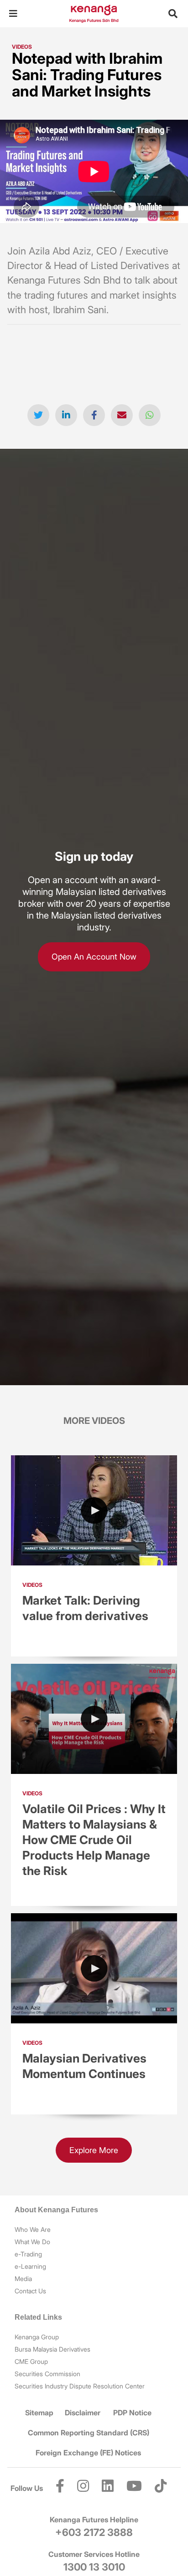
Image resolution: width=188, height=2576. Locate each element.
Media (23, 2279)
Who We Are (33, 2229)
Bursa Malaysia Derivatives (52, 2349)
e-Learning (30, 2266)
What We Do (32, 2242)
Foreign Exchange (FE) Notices (88, 2453)
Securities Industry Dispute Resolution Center (80, 2386)
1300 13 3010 (94, 2567)
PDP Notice (132, 2413)
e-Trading (28, 2254)
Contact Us (30, 2291)
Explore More (94, 2150)
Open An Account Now (94, 957)
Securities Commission (47, 2374)
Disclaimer (83, 2413)
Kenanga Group (37, 2337)
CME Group (31, 2361)
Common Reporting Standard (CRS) (89, 2433)
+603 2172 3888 (94, 2532)
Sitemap (39, 2413)
